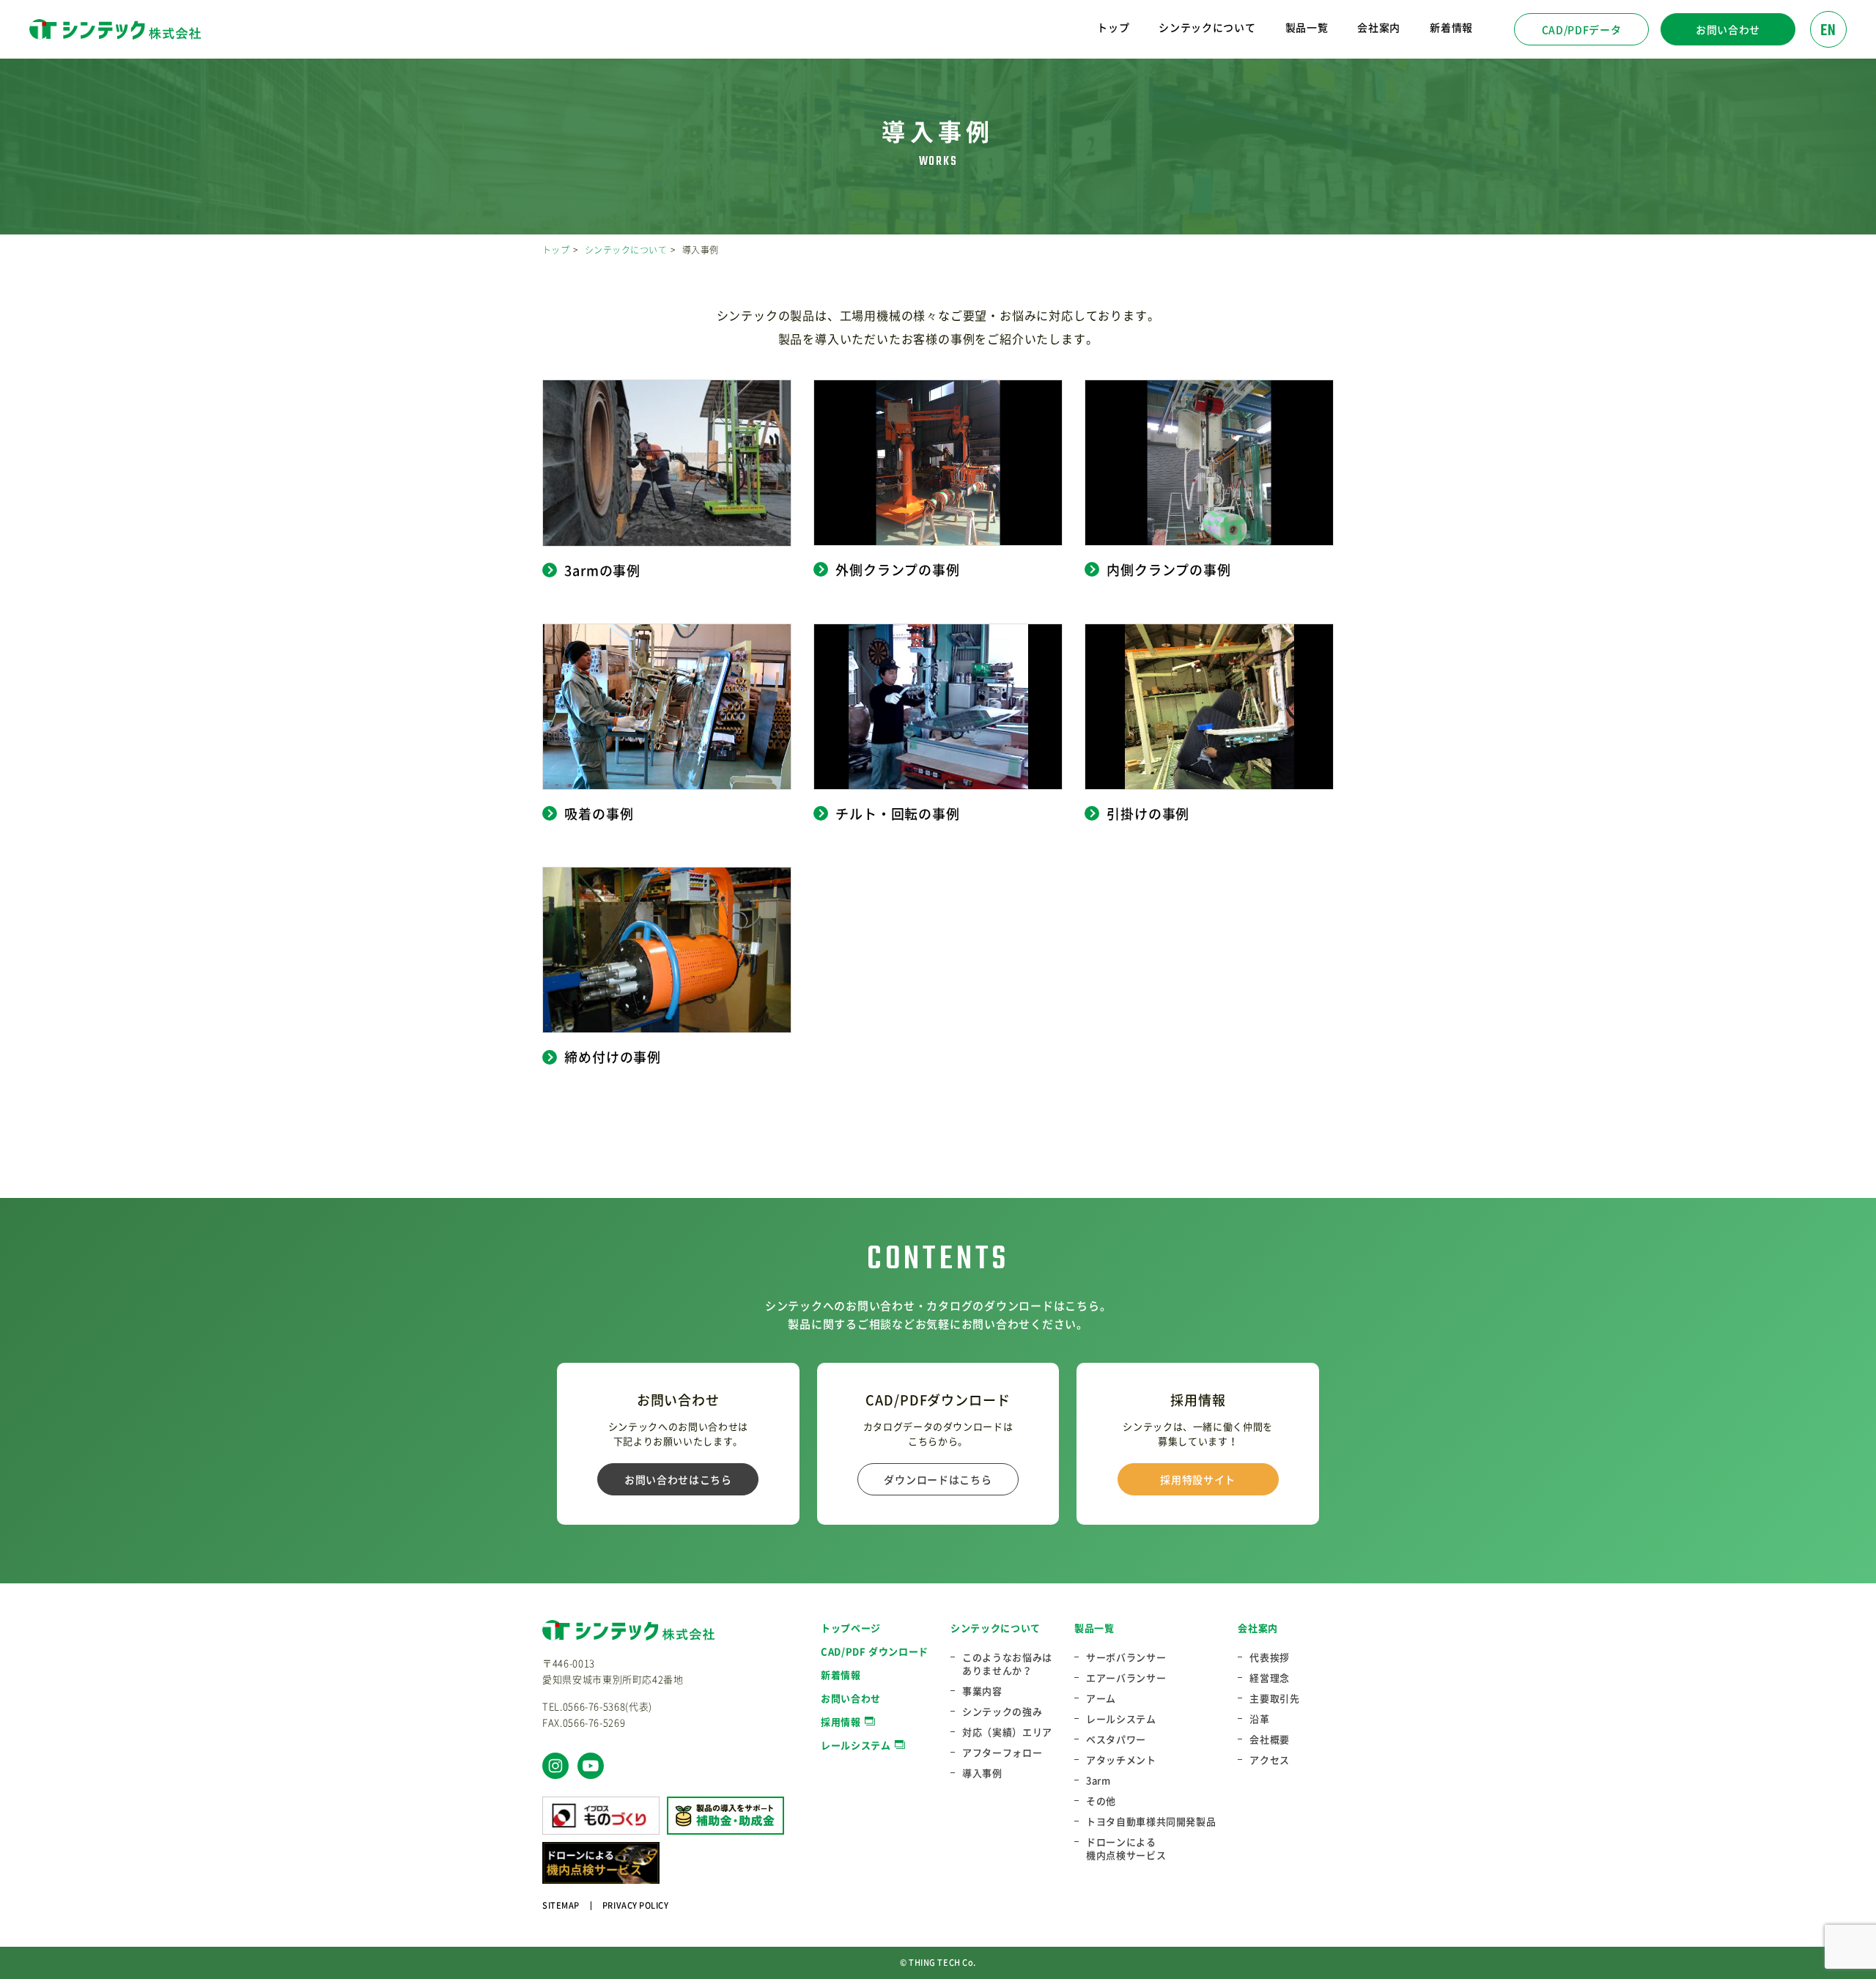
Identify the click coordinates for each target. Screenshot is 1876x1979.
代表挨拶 (1270, 1657)
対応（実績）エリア (1007, 1732)
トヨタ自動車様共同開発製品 (1151, 1821)
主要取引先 (1274, 1698)
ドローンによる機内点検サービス (1126, 1849)
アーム (1101, 1698)
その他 (1101, 1801)
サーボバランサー (1126, 1657)
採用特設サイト (1198, 1479)
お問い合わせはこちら (678, 1479)
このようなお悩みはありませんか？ (1007, 1664)
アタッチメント (1121, 1760)
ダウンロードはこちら (938, 1479)
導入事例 (982, 1773)
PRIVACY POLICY (636, 1905)
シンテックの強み (1002, 1712)
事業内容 (982, 1691)
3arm (1098, 1780)
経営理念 (1270, 1678)
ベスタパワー (1116, 1739)
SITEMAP (561, 1905)
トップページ (851, 1628)
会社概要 (1270, 1739)
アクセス (1270, 1760)
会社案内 (1258, 1628)
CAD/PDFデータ (1582, 29)
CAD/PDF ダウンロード (875, 1651)
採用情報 (841, 1721)
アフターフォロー (1002, 1753)
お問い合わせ (1728, 29)
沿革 (1259, 1719)
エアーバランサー (1126, 1678)
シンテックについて (626, 250)
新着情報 (1451, 27)
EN (1828, 31)
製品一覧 (1094, 1628)
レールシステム (856, 1745)
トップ (1113, 27)
